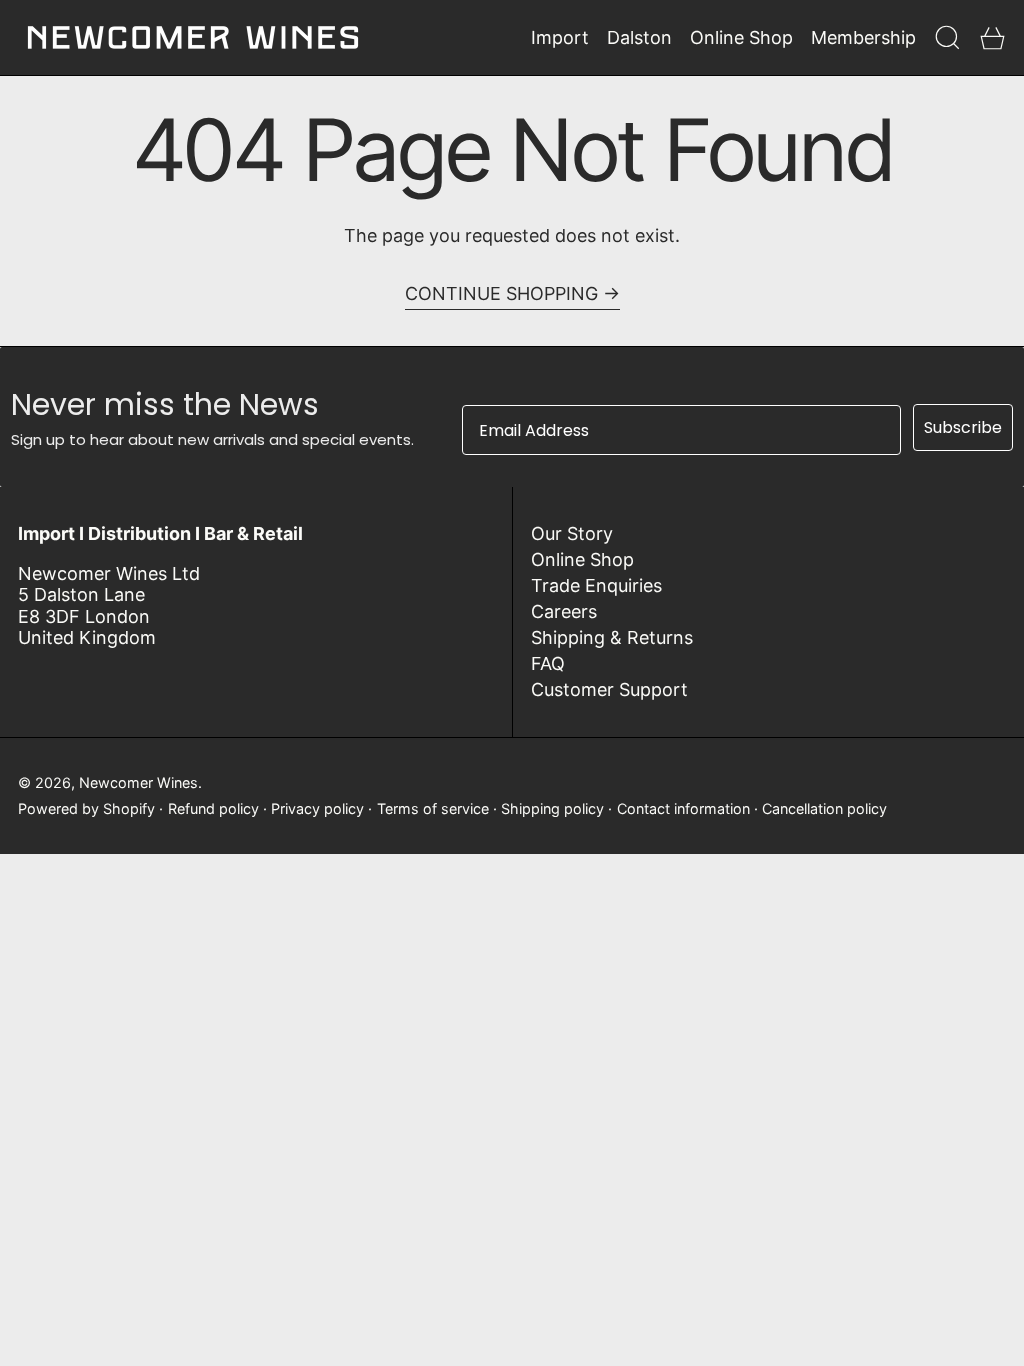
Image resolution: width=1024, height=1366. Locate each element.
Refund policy (213, 808)
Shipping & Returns (612, 637)
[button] (947, 37)
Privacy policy (317, 808)
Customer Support (609, 689)
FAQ (548, 663)
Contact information (683, 808)
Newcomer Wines (138, 782)
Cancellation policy (824, 808)
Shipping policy (552, 808)
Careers (564, 611)
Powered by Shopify (86, 808)
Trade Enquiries (596, 585)
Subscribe (963, 427)
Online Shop (582, 559)
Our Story (572, 533)
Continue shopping (501, 293)
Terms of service (433, 808)
